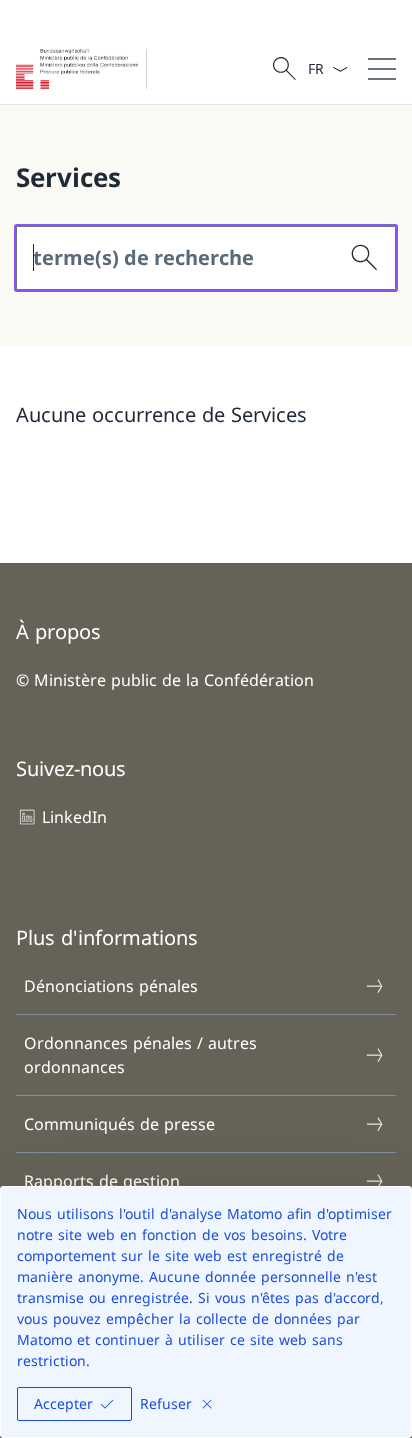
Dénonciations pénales (111, 986)
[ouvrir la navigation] (382, 69)
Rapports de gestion (102, 1181)
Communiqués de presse (119, 1124)
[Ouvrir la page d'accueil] (85, 69)
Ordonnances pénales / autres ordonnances (140, 1055)
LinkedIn (74, 817)
